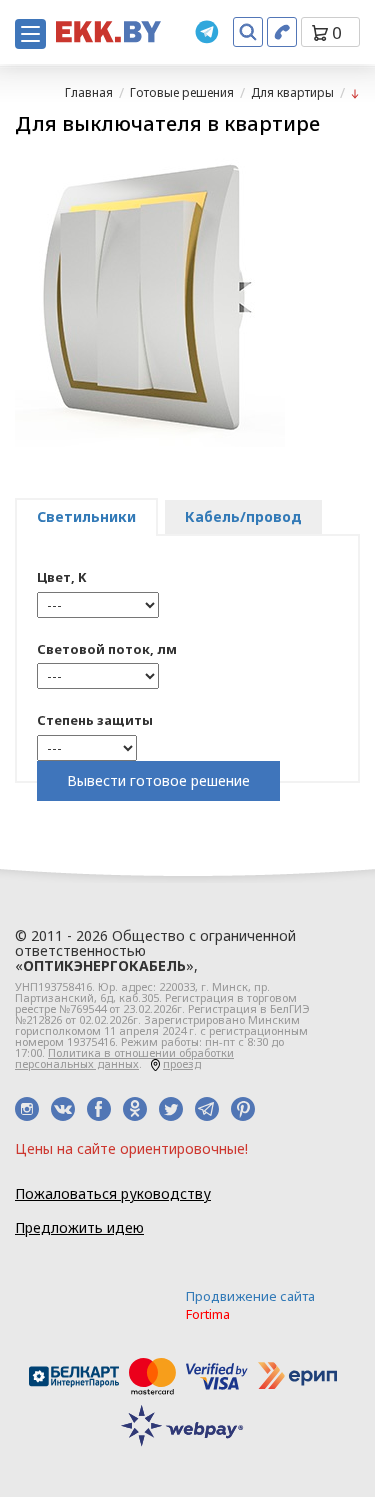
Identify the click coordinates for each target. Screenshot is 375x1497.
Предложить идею (79, 1227)
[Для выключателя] (355, 92)
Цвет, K (61, 577)
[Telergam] (207, 32)
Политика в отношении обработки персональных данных (124, 1058)
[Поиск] (248, 32)
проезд (182, 1063)
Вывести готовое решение (158, 780)
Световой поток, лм (107, 649)
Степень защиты (95, 720)
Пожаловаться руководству (113, 1193)
